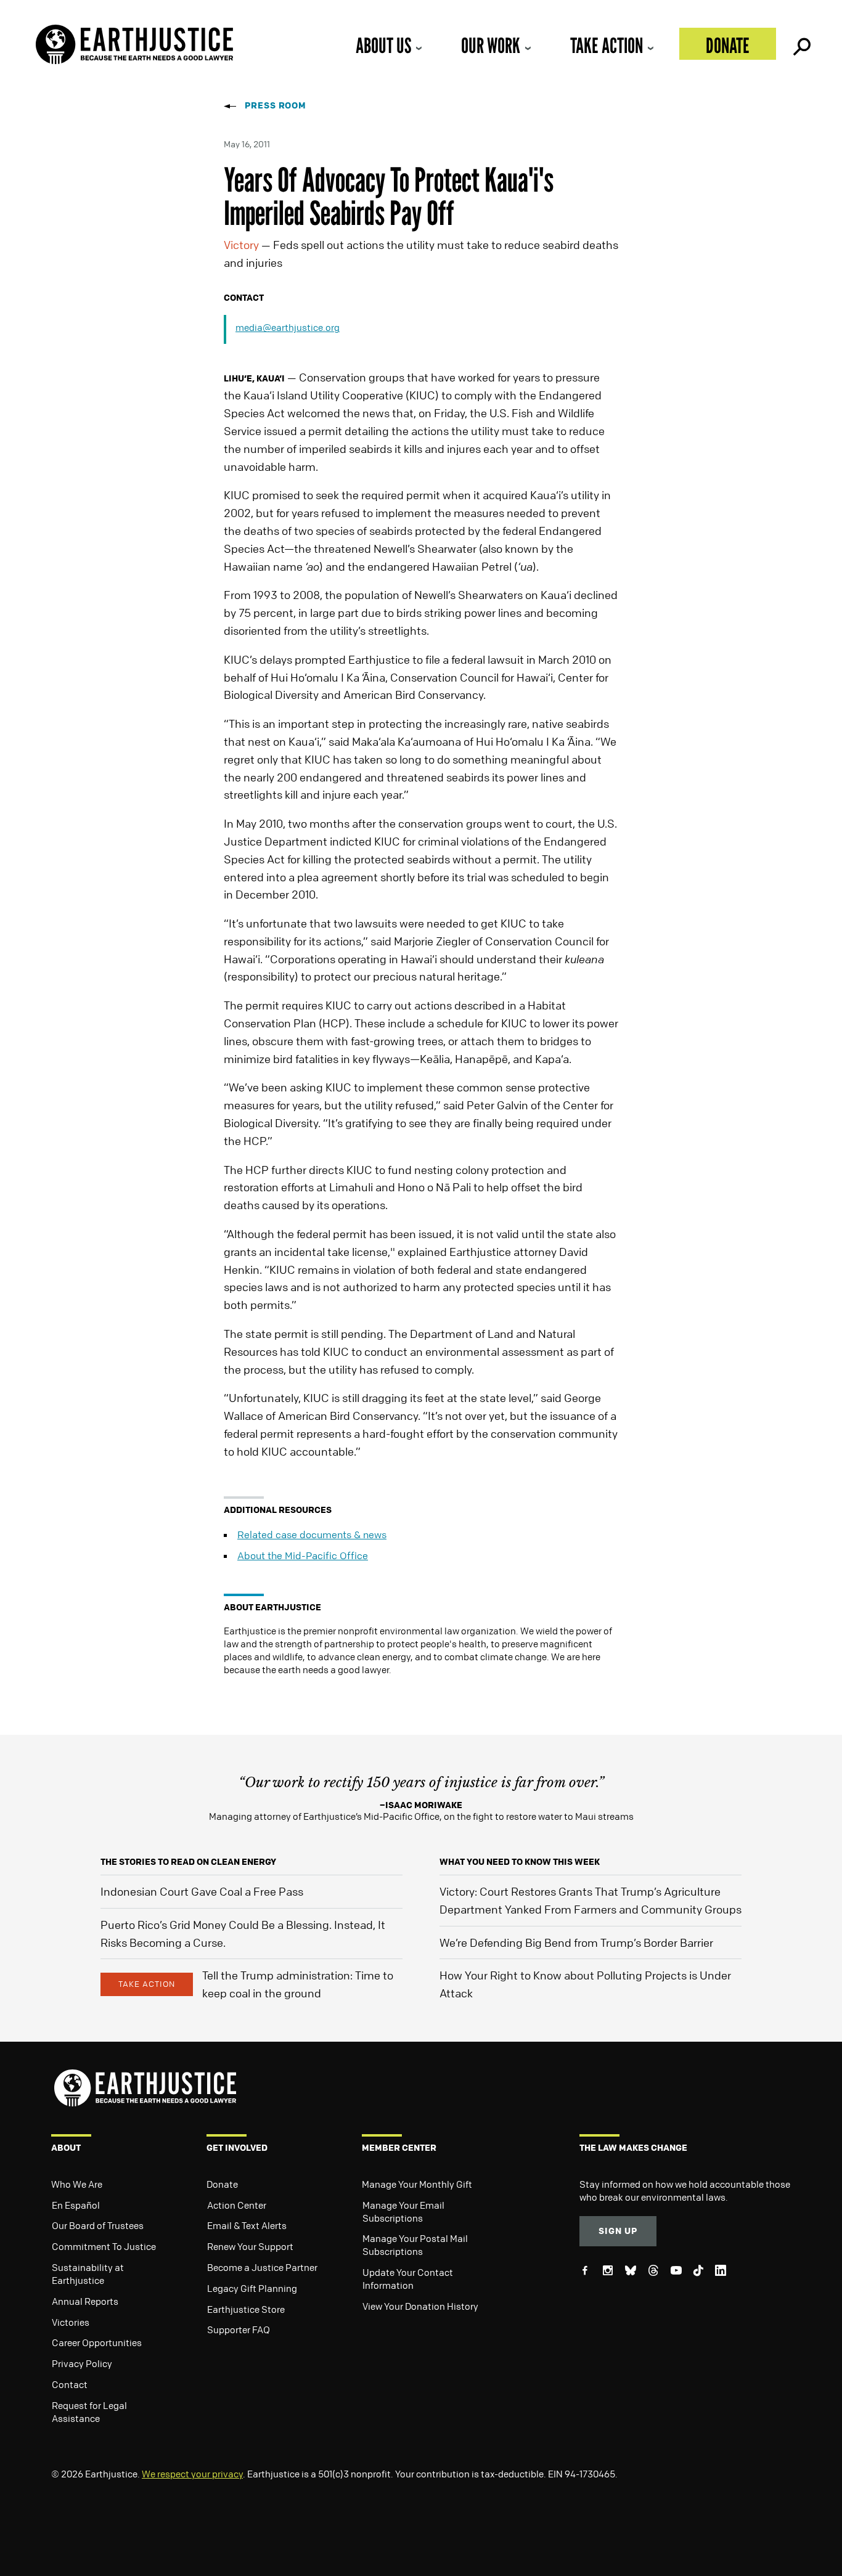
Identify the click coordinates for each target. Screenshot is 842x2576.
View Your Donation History (420, 2306)
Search (801, 44)
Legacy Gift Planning (252, 2288)
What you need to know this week (520, 1861)
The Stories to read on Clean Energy (188, 1861)
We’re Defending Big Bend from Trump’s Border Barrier (576, 1942)
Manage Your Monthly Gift (417, 2184)
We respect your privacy (192, 2474)
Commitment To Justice (104, 2246)
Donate (728, 45)
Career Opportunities (97, 2342)
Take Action (607, 45)
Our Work (491, 45)
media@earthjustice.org (288, 327)
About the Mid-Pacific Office (303, 1555)
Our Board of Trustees (98, 2225)
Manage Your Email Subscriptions (403, 2211)
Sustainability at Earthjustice (88, 2274)
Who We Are (77, 2184)
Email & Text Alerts (247, 2225)
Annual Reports (85, 2301)
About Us (383, 45)
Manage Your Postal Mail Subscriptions (415, 2245)
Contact (70, 2384)
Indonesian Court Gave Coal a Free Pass (202, 1891)
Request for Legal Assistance (89, 2412)
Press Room (276, 105)
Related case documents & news (312, 1535)
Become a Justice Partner (262, 2267)
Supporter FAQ (239, 2329)
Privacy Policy (82, 2363)
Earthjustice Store (246, 2309)
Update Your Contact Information (408, 2279)
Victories (71, 2322)
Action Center (237, 2205)
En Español (76, 2205)
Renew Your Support (250, 2246)
